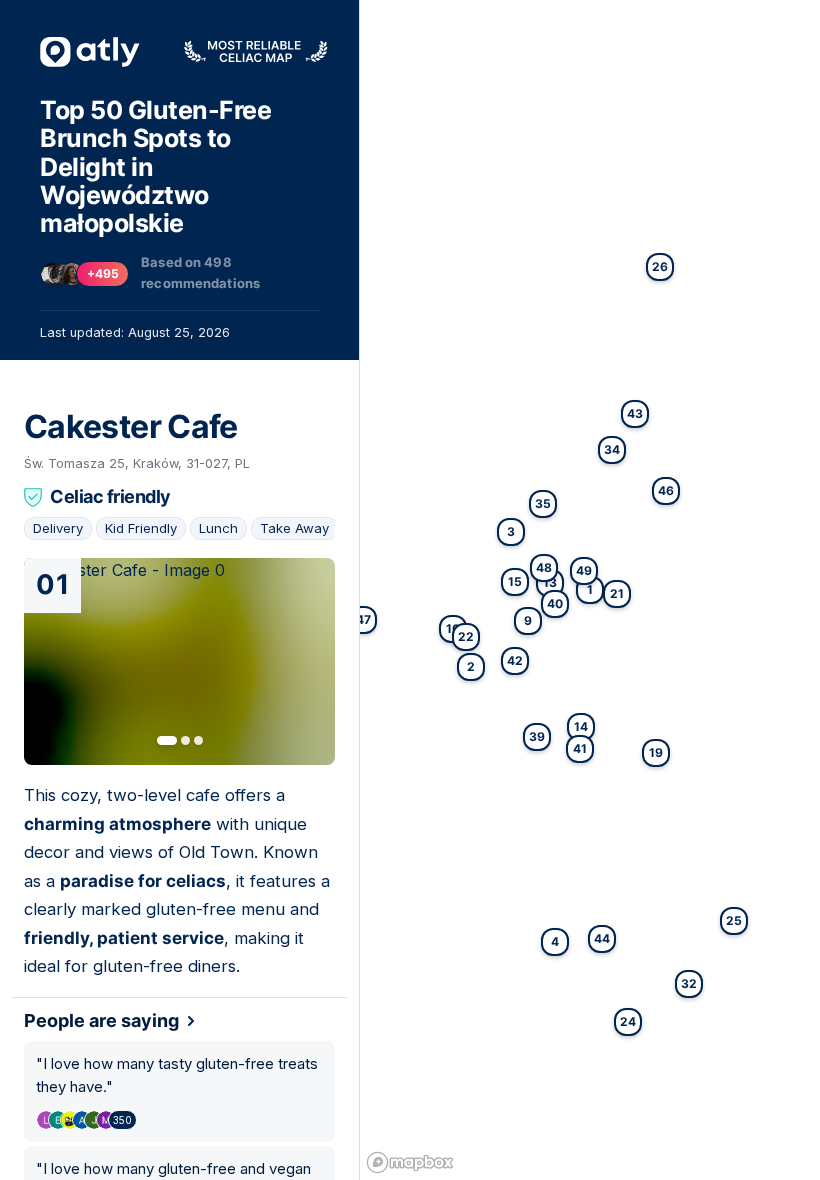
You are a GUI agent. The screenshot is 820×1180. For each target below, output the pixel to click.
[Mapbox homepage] (410, 1162)
